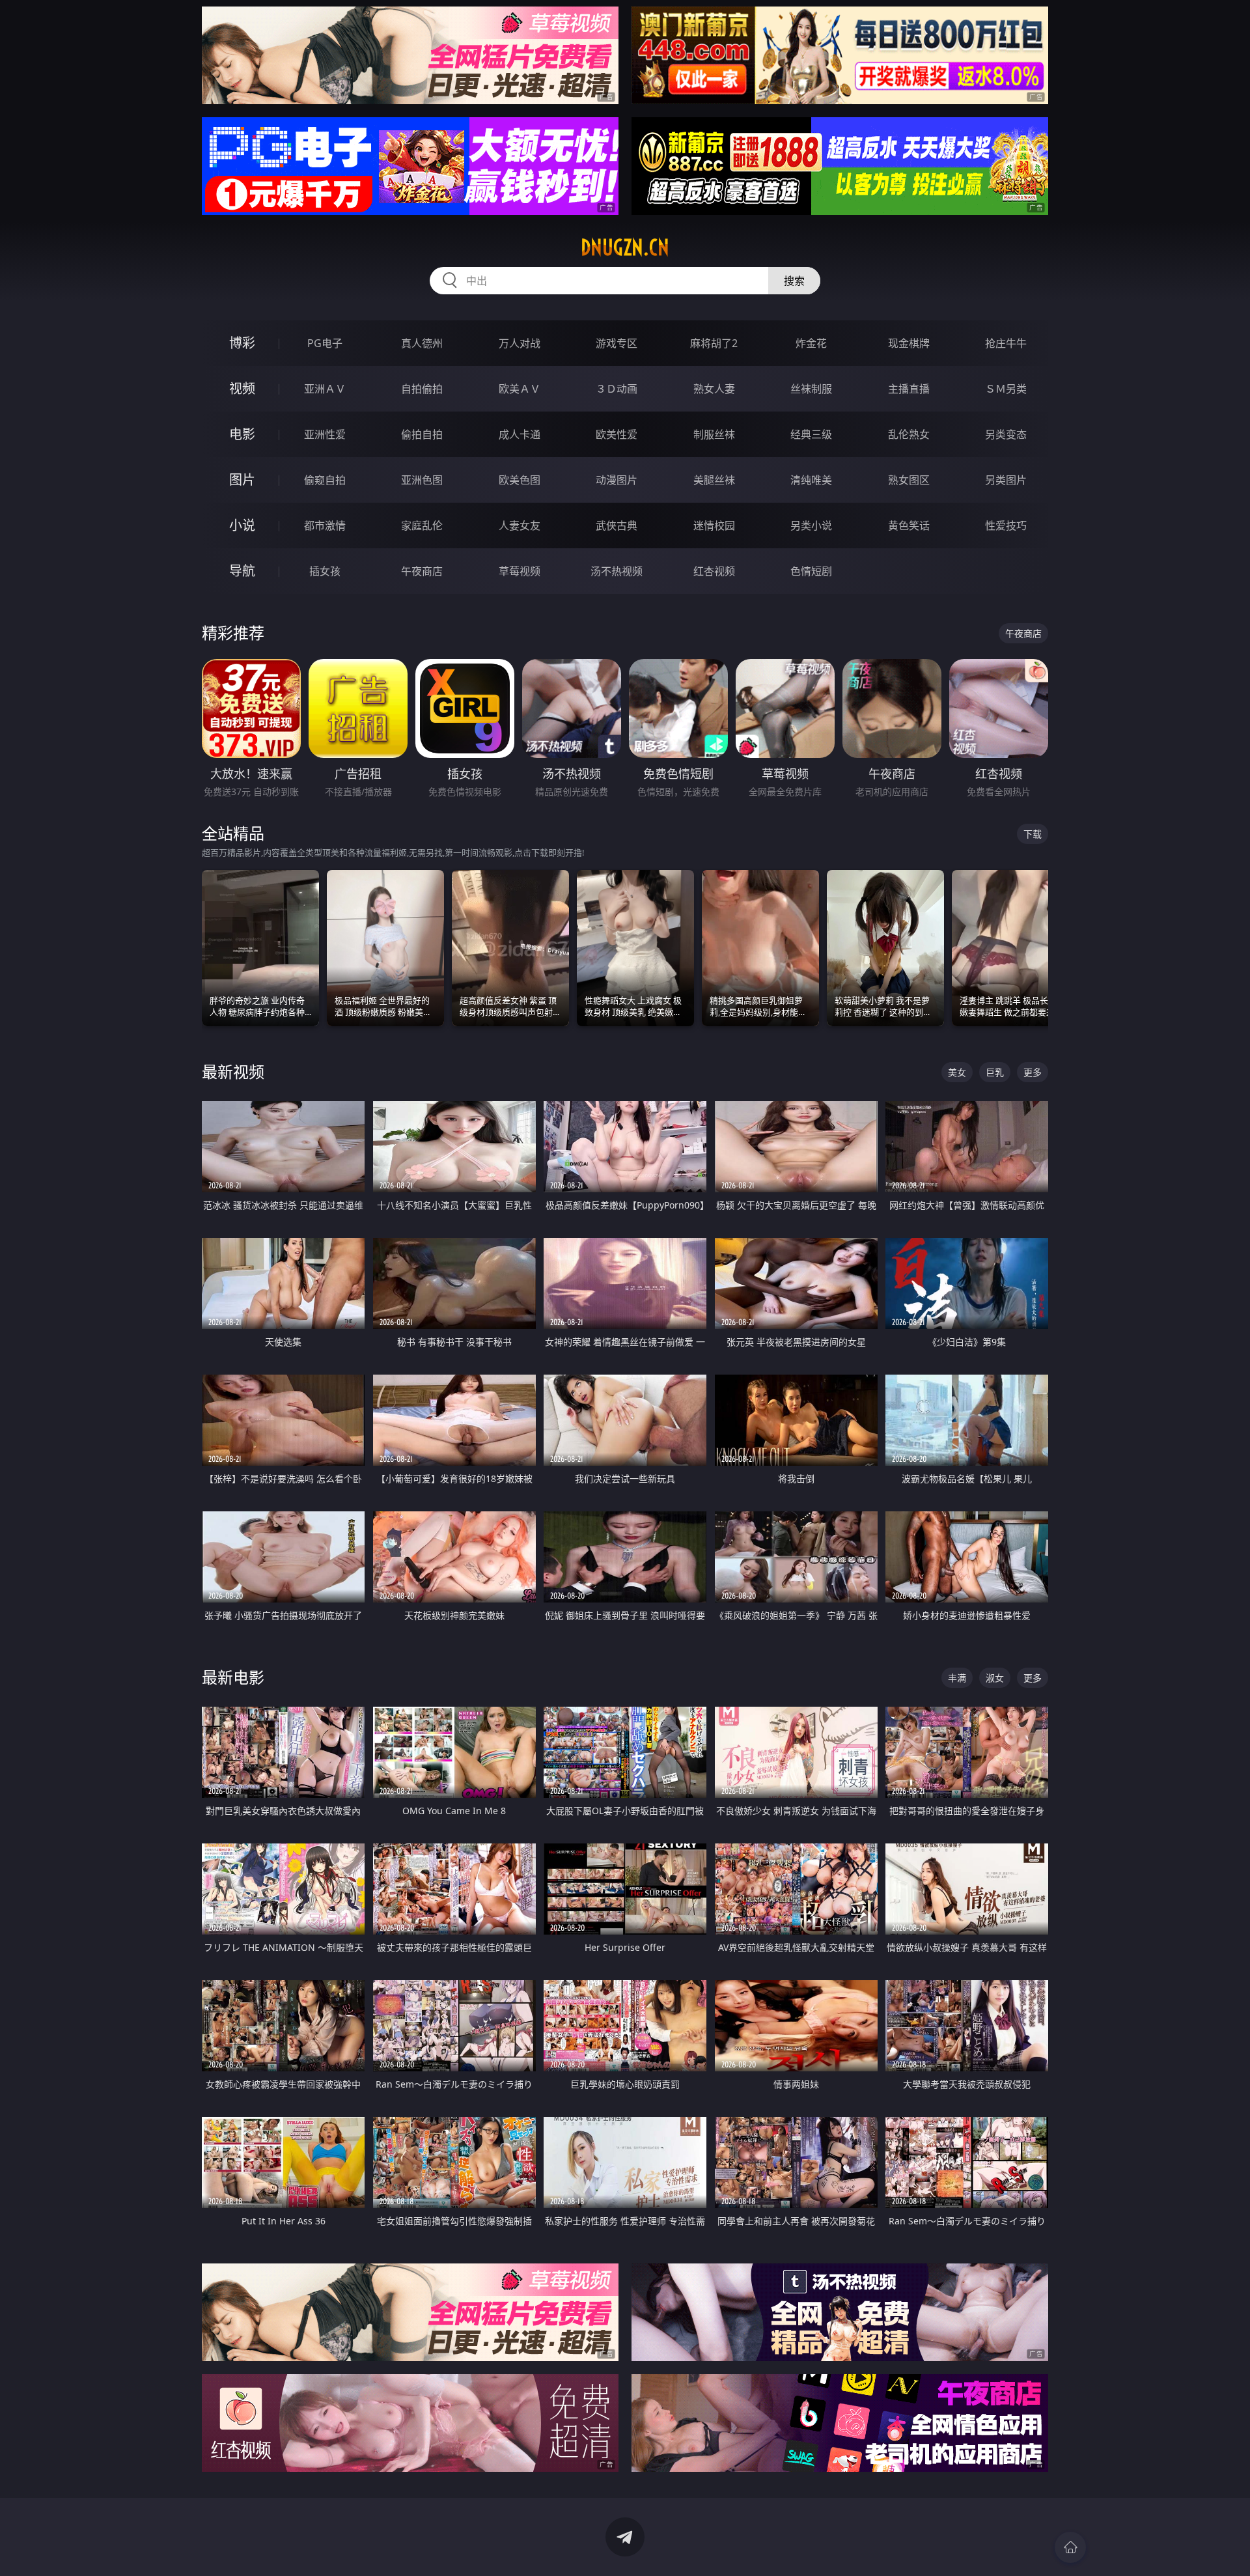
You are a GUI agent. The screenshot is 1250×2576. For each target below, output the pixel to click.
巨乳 (995, 1072)
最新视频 (233, 1071)
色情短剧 (811, 571)
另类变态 (1006, 434)
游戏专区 (617, 343)
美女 (957, 1072)
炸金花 (811, 343)
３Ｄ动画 (617, 389)
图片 (242, 480)
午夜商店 (422, 571)
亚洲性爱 (325, 434)
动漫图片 (617, 480)
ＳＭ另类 (1006, 389)
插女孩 (325, 571)
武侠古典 (617, 525)
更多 (1033, 1072)
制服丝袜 (714, 434)
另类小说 (811, 525)
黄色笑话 (909, 525)
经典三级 (811, 434)
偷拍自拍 (422, 434)
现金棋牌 (909, 343)
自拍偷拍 (422, 389)
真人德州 (422, 343)
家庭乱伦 (422, 525)
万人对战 (520, 343)
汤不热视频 (617, 571)
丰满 (957, 1678)
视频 (242, 388)
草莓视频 (520, 571)
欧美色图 (520, 480)
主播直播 (909, 389)
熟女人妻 (714, 389)
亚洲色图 (422, 480)
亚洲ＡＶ (325, 389)
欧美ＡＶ (520, 389)
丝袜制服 (811, 389)
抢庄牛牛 (1006, 343)
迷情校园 (714, 525)
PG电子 (325, 343)
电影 (242, 434)
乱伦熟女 (909, 434)
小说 (242, 525)
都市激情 (325, 525)
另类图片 (1006, 480)
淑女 (995, 1678)
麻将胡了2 (714, 343)
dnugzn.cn (625, 247)
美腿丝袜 (714, 480)
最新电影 (233, 1677)
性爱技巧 (1006, 525)
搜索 (794, 281)
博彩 (242, 343)
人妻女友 (520, 525)
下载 (1033, 834)
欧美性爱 (617, 434)
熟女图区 (909, 480)
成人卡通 (520, 434)
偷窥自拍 (325, 480)
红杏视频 (714, 571)
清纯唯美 (811, 480)
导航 (242, 571)
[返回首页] (1070, 2547)
